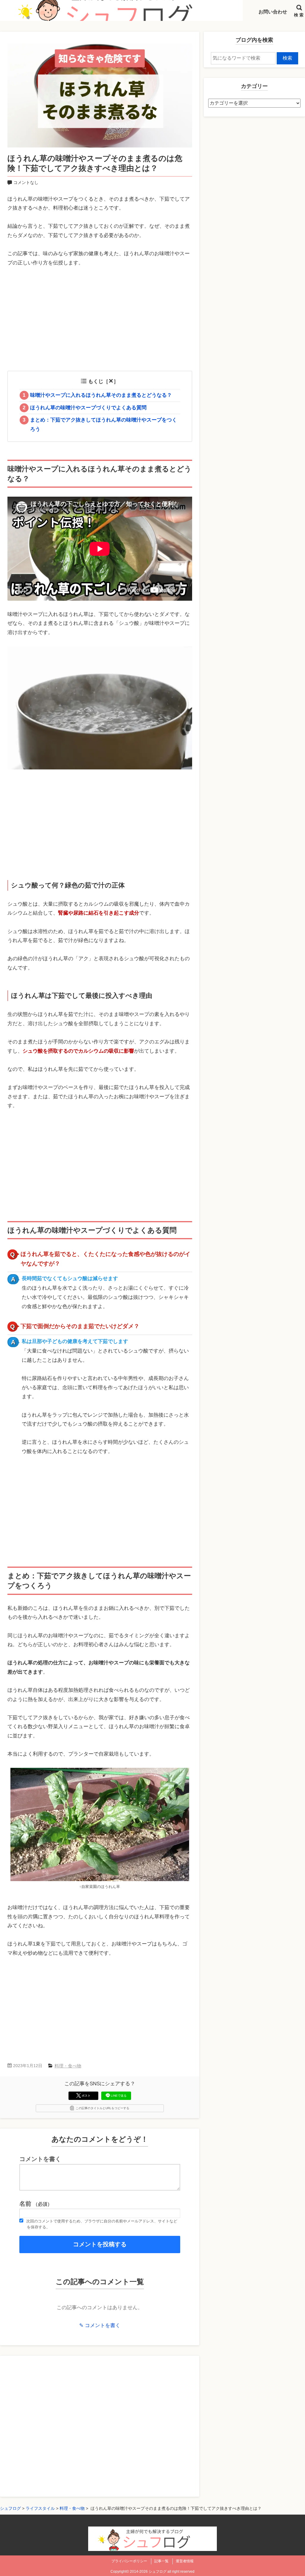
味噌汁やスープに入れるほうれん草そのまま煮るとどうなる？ (97, 395)
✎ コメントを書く (100, 2325)
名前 (36, 2204)
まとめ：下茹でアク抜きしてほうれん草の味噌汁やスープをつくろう (100, 425)
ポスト (86, 2096)
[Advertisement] (100, 321)
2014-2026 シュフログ (148, 2572)
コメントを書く (40, 2159)
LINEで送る (119, 2096)
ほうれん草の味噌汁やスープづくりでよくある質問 (85, 408)
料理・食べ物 (68, 2066)
